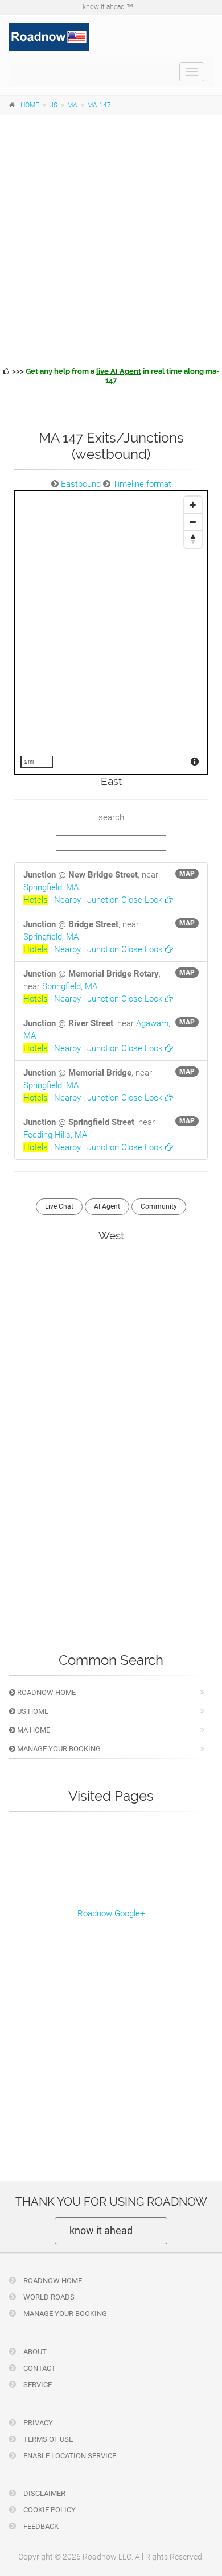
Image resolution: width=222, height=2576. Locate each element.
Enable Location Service (69, 2456)
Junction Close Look (126, 900)
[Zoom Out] (193, 522)
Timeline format (142, 484)
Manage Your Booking (58, 1749)
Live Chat (59, 1206)
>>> (115, 376)
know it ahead (101, 2230)
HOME (30, 105)
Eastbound (81, 484)
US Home (32, 1711)
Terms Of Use (47, 2439)
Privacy (37, 2423)
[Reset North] (193, 539)
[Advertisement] (111, 239)
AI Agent (107, 1206)
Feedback (40, 2526)
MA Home (33, 1730)
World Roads (48, 2297)
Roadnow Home (46, 1692)
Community (159, 1206)
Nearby (67, 900)
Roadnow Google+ (111, 1913)
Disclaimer (44, 2493)
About (34, 2352)
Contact (39, 2368)
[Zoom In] (193, 505)
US (53, 105)
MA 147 (99, 105)
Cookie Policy (49, 2510)
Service (37, 2385)
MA (72, 105)
